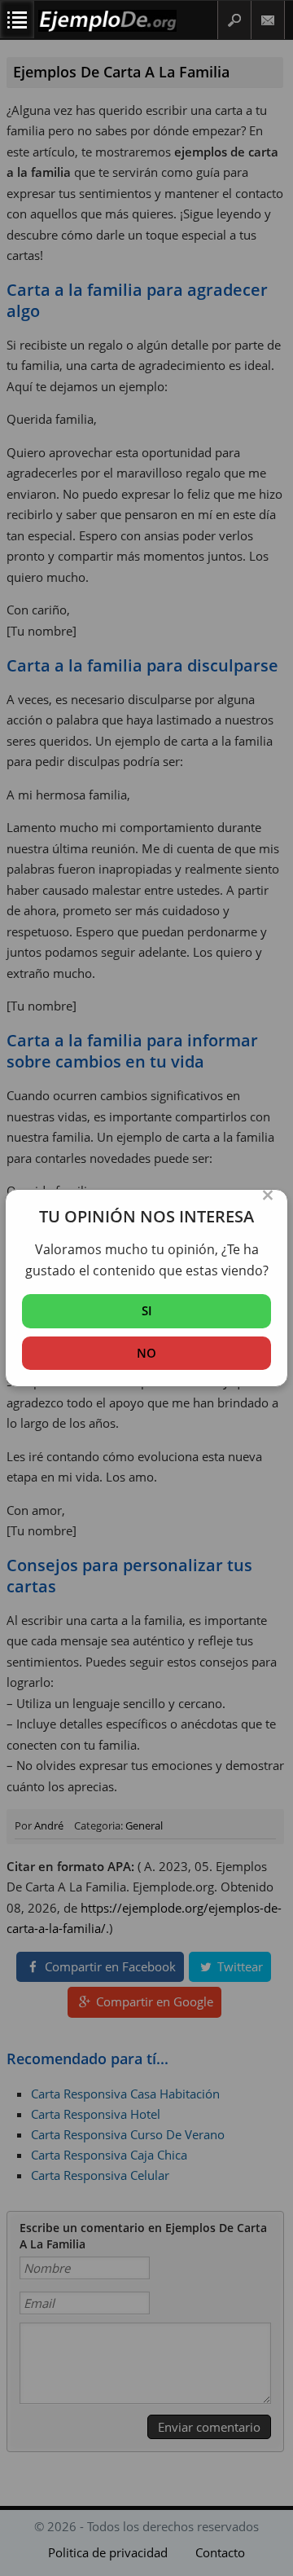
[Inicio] (107, 21)
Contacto (268, 20)
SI (147, 1310)
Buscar (234, 20)
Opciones (17, 20)
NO (146, 1353)
